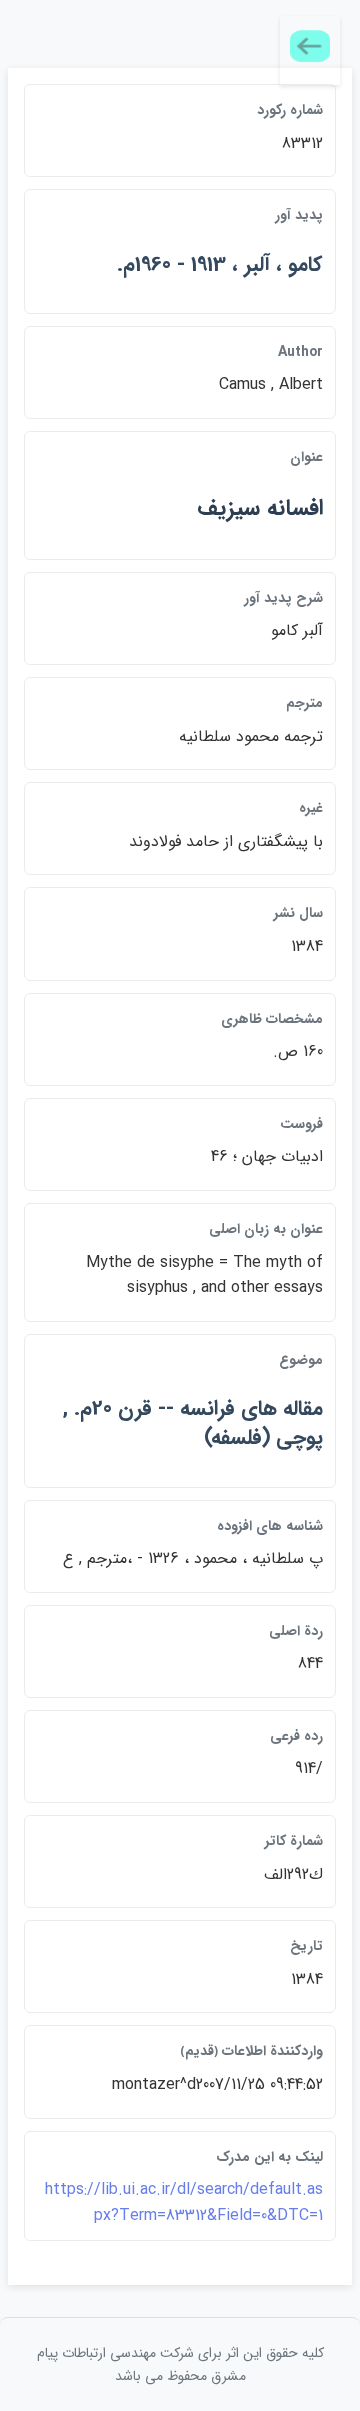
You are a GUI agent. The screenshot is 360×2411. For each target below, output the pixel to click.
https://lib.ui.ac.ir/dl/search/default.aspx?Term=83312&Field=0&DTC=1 (184, 2202)
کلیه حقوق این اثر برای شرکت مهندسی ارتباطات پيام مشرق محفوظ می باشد (180, 2364)
